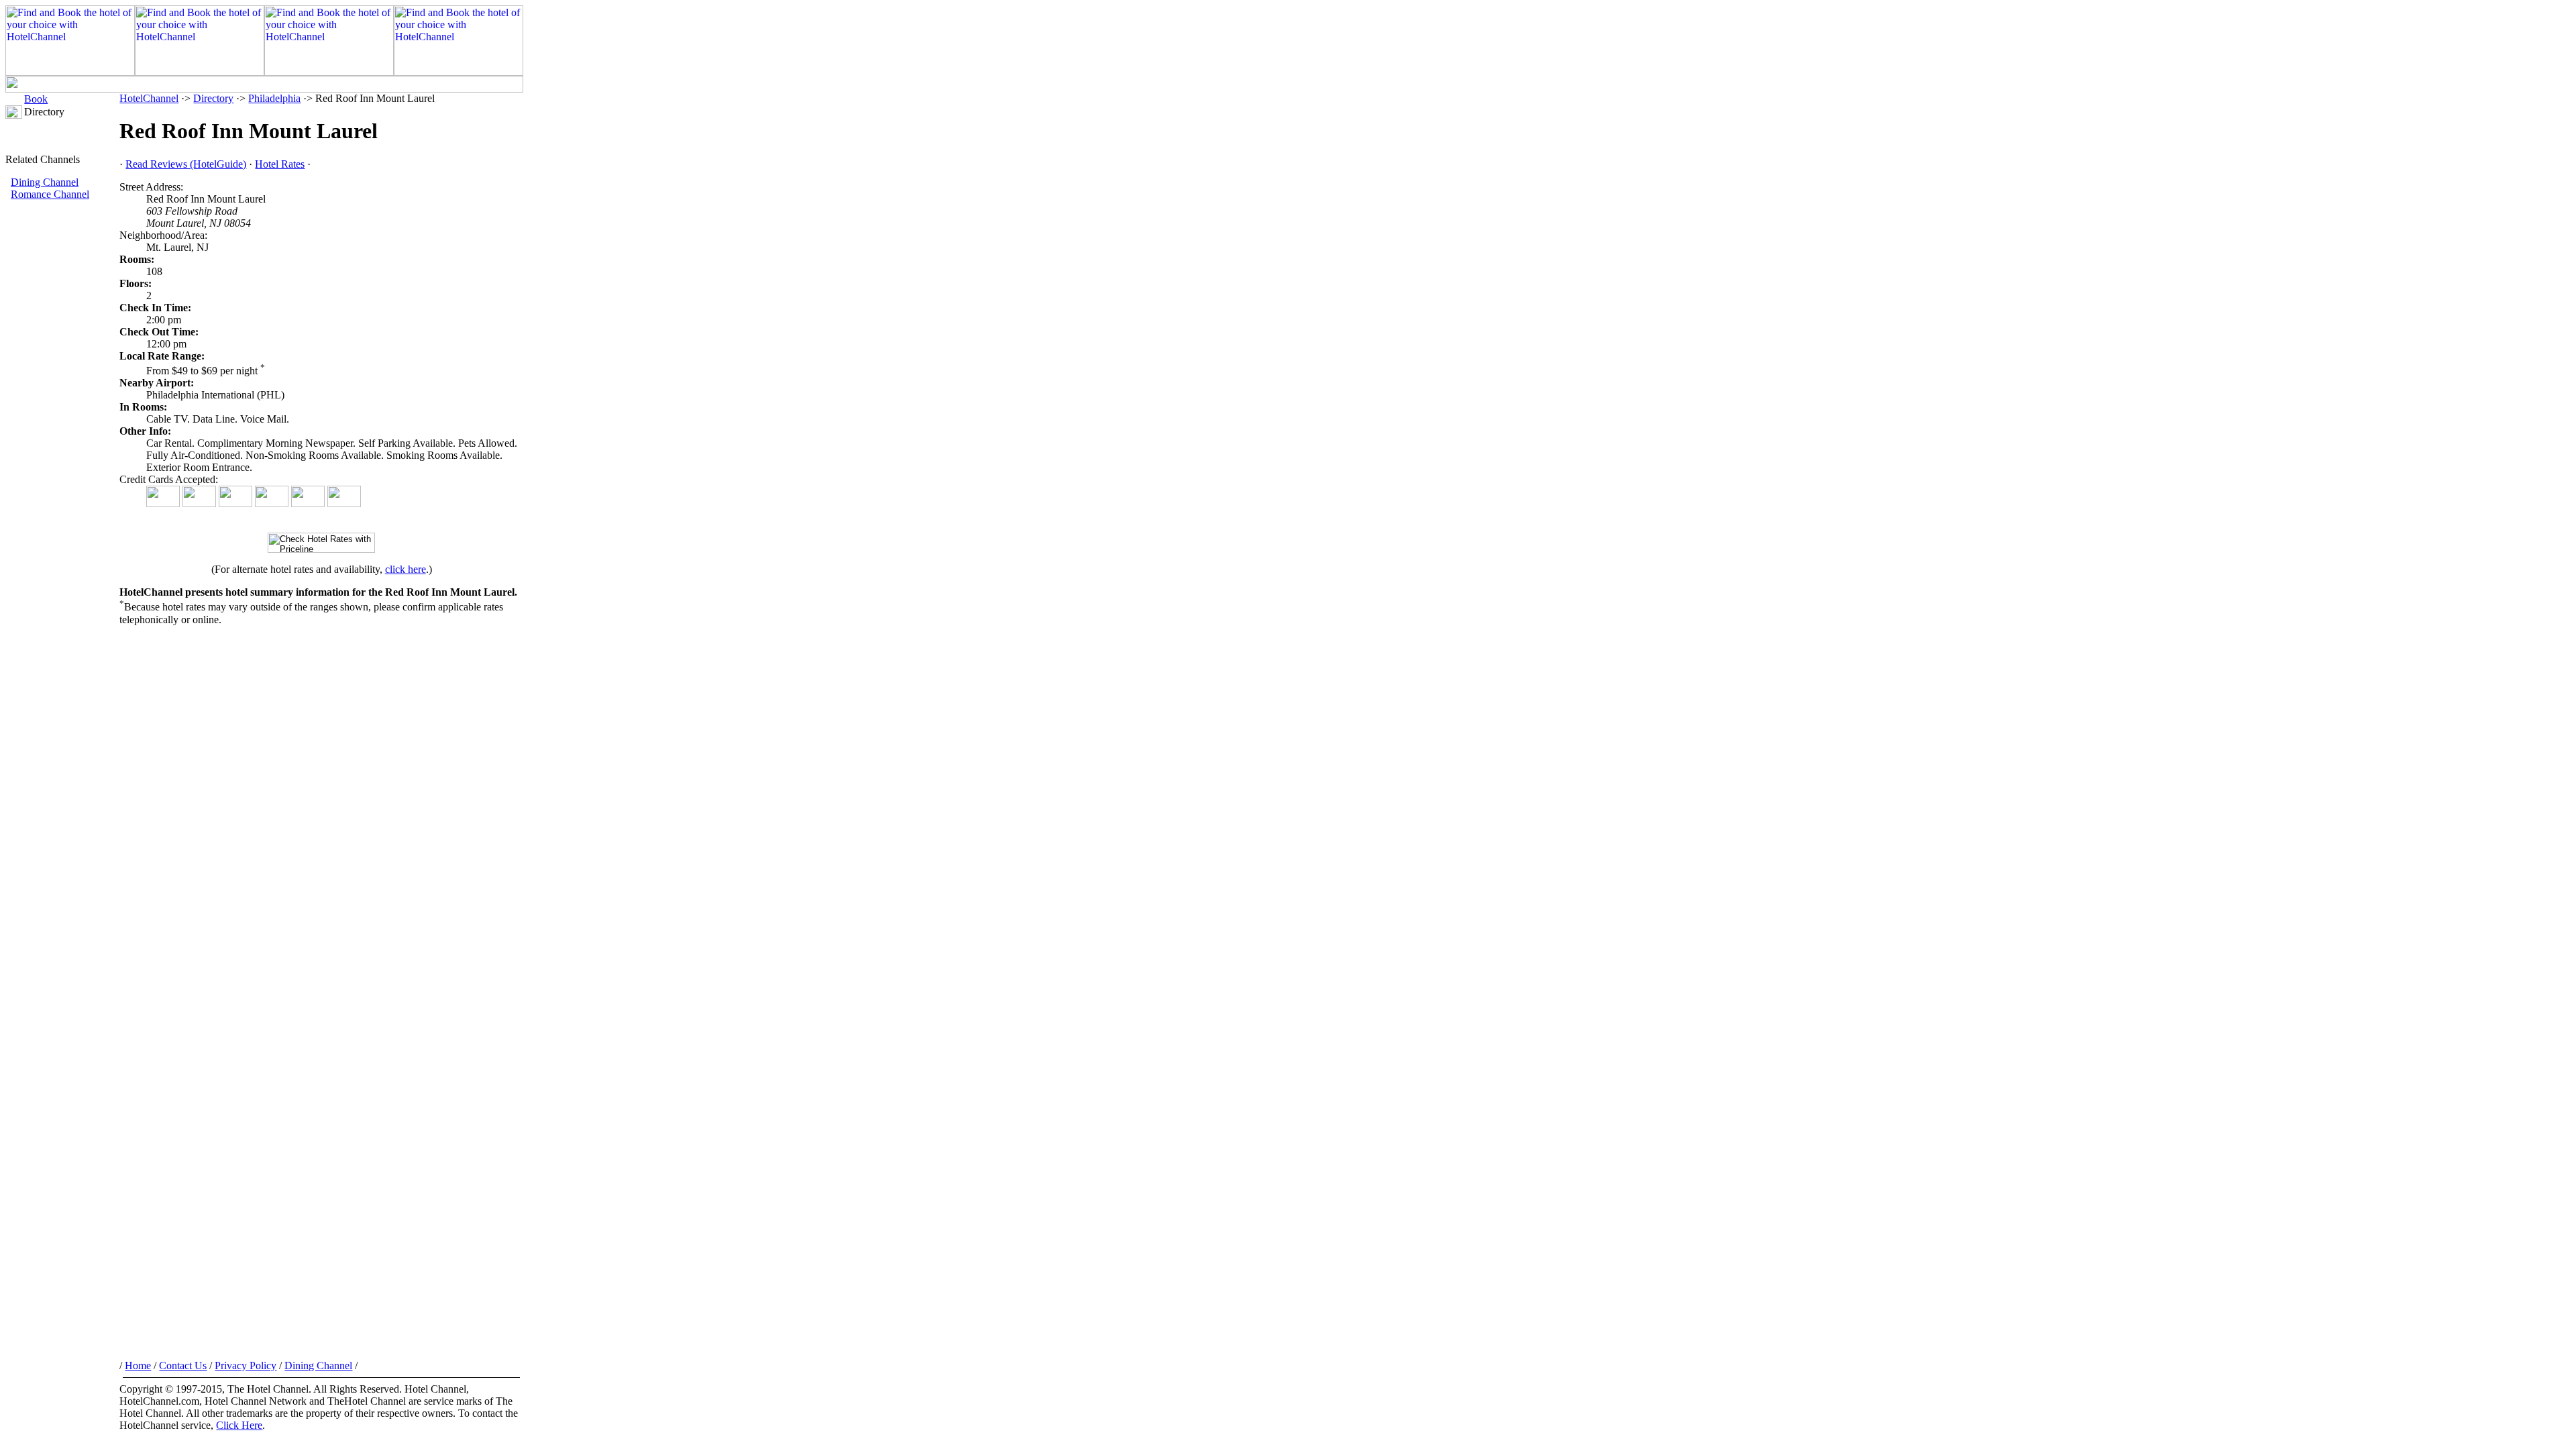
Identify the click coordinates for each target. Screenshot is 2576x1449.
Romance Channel (50, 194)
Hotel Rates (280, 164)
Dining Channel (45, 182)
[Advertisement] (62, 426)
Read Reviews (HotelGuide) (186, 164)
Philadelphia (274, 98)
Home (138, 1365)
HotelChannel (149, 98)
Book (36, 99)
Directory (213, 98)
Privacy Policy (246, 1365)
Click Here (239, 1425)
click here (406, 569)
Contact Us (183, 1365)
